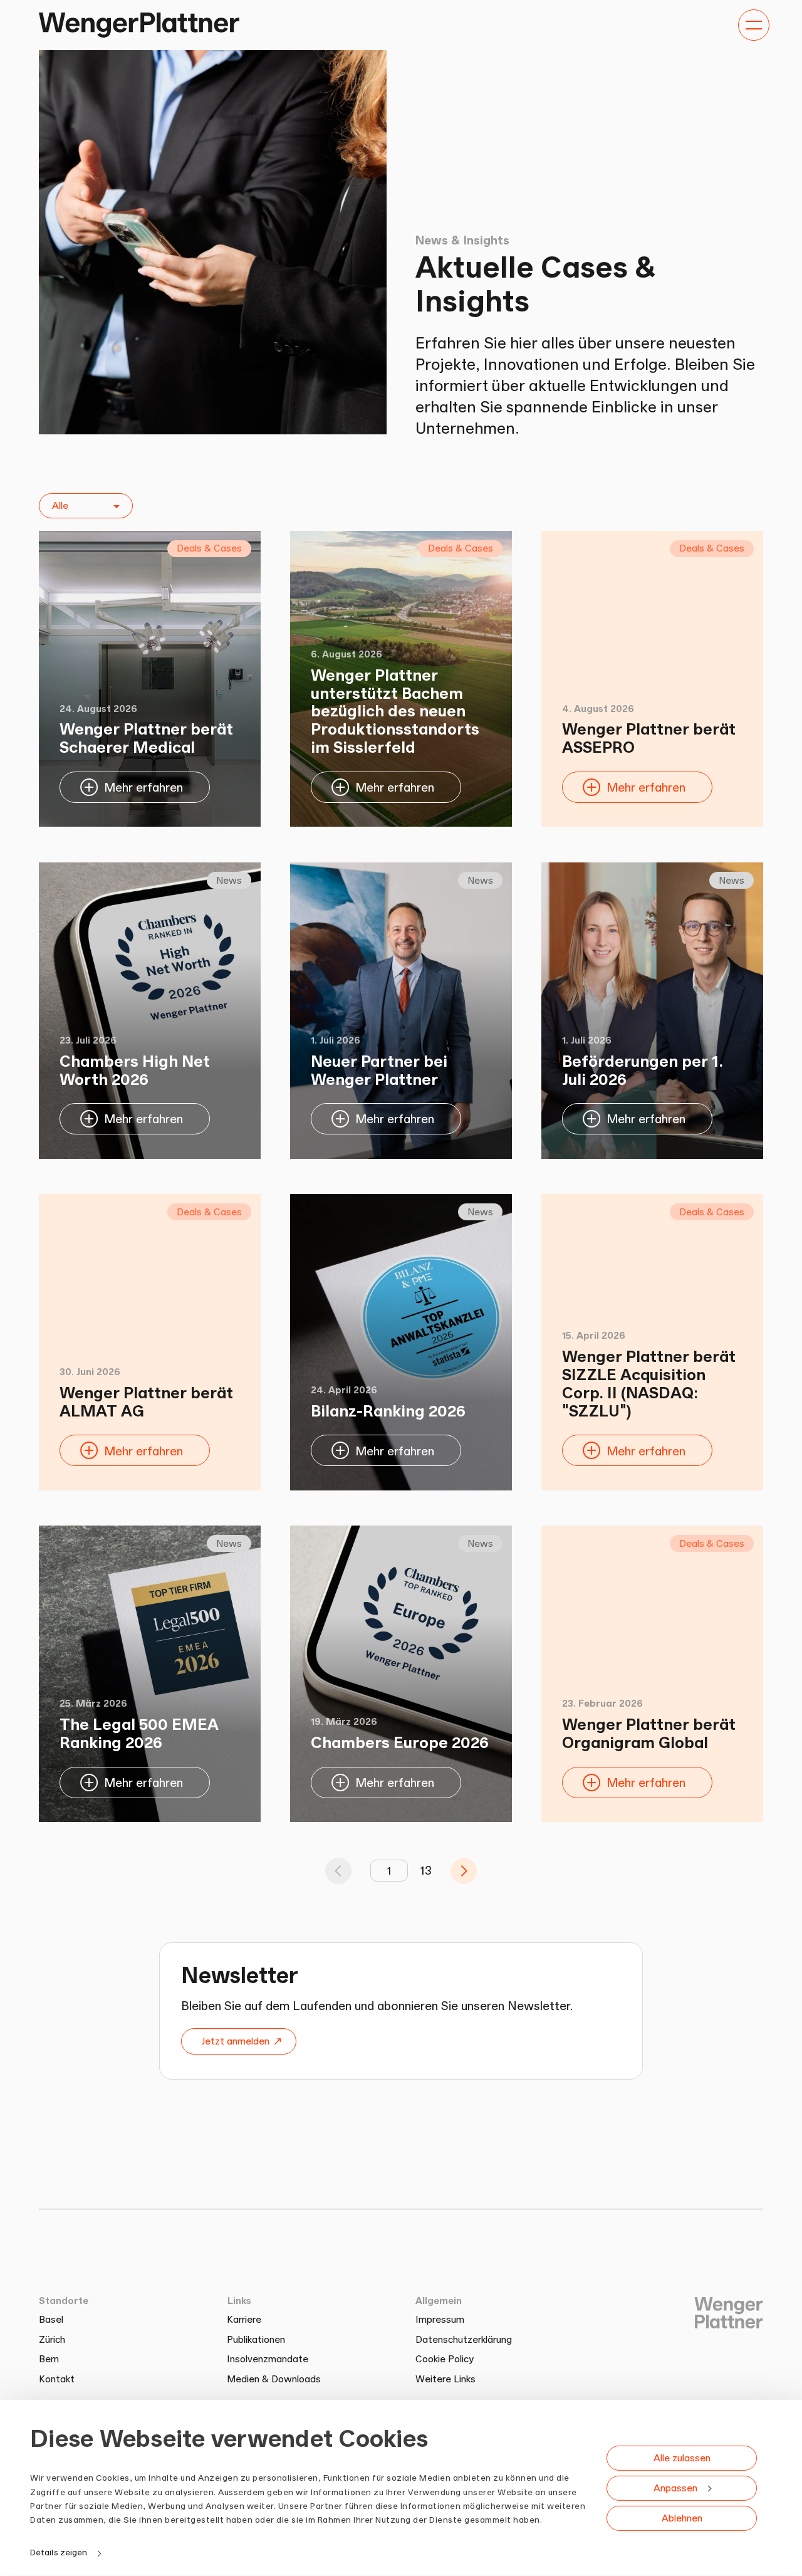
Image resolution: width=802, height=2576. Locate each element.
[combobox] (86, 506)
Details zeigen (59, 2552)
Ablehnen (682, 2517)
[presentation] (464, 1871)
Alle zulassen (682, 2457)
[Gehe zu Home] (139, 25)
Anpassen (675, 2487)
